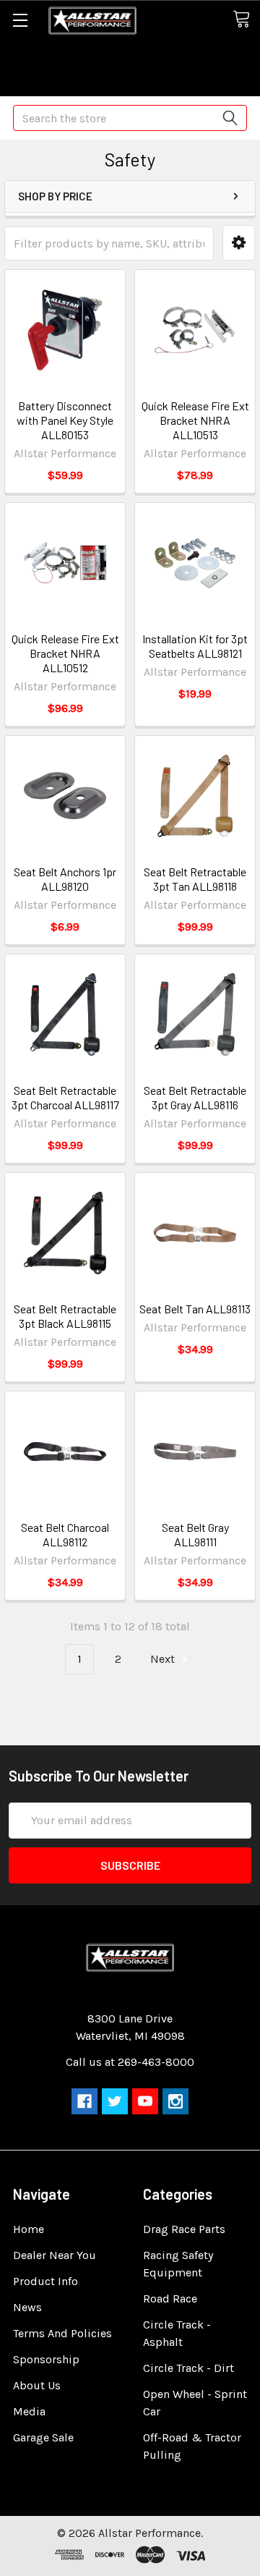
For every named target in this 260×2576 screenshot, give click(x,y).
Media (29, 2411)
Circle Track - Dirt (188, 2368)
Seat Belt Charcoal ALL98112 (65, 1534)
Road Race (170, 2299)
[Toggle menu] (20, 20)
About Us (37, 2385)
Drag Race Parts (184, 2229)
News (27, 2307)
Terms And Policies (62, 2333)
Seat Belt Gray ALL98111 (195, 1534)
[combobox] (130, 118)
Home (29, 2229)
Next (164, 1659)
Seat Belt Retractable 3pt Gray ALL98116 (195, 1097)
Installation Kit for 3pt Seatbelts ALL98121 (195, 646)
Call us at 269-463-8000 (130, 2062)
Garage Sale (43, 2437)
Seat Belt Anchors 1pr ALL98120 (65, 879)
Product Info (45, 2281)
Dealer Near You (55, 2255)
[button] (239, 243)
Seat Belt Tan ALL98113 (195, 1309)
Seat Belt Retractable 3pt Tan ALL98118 (195, 879)
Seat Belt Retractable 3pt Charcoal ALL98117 (65, 1097)
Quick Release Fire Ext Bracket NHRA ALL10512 (65, 653)
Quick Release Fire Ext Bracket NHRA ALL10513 (195, 420)
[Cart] (246, 20)
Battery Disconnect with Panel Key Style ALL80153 (65, 420)
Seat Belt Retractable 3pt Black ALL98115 (65, 1316)
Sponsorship (46, 2359)
